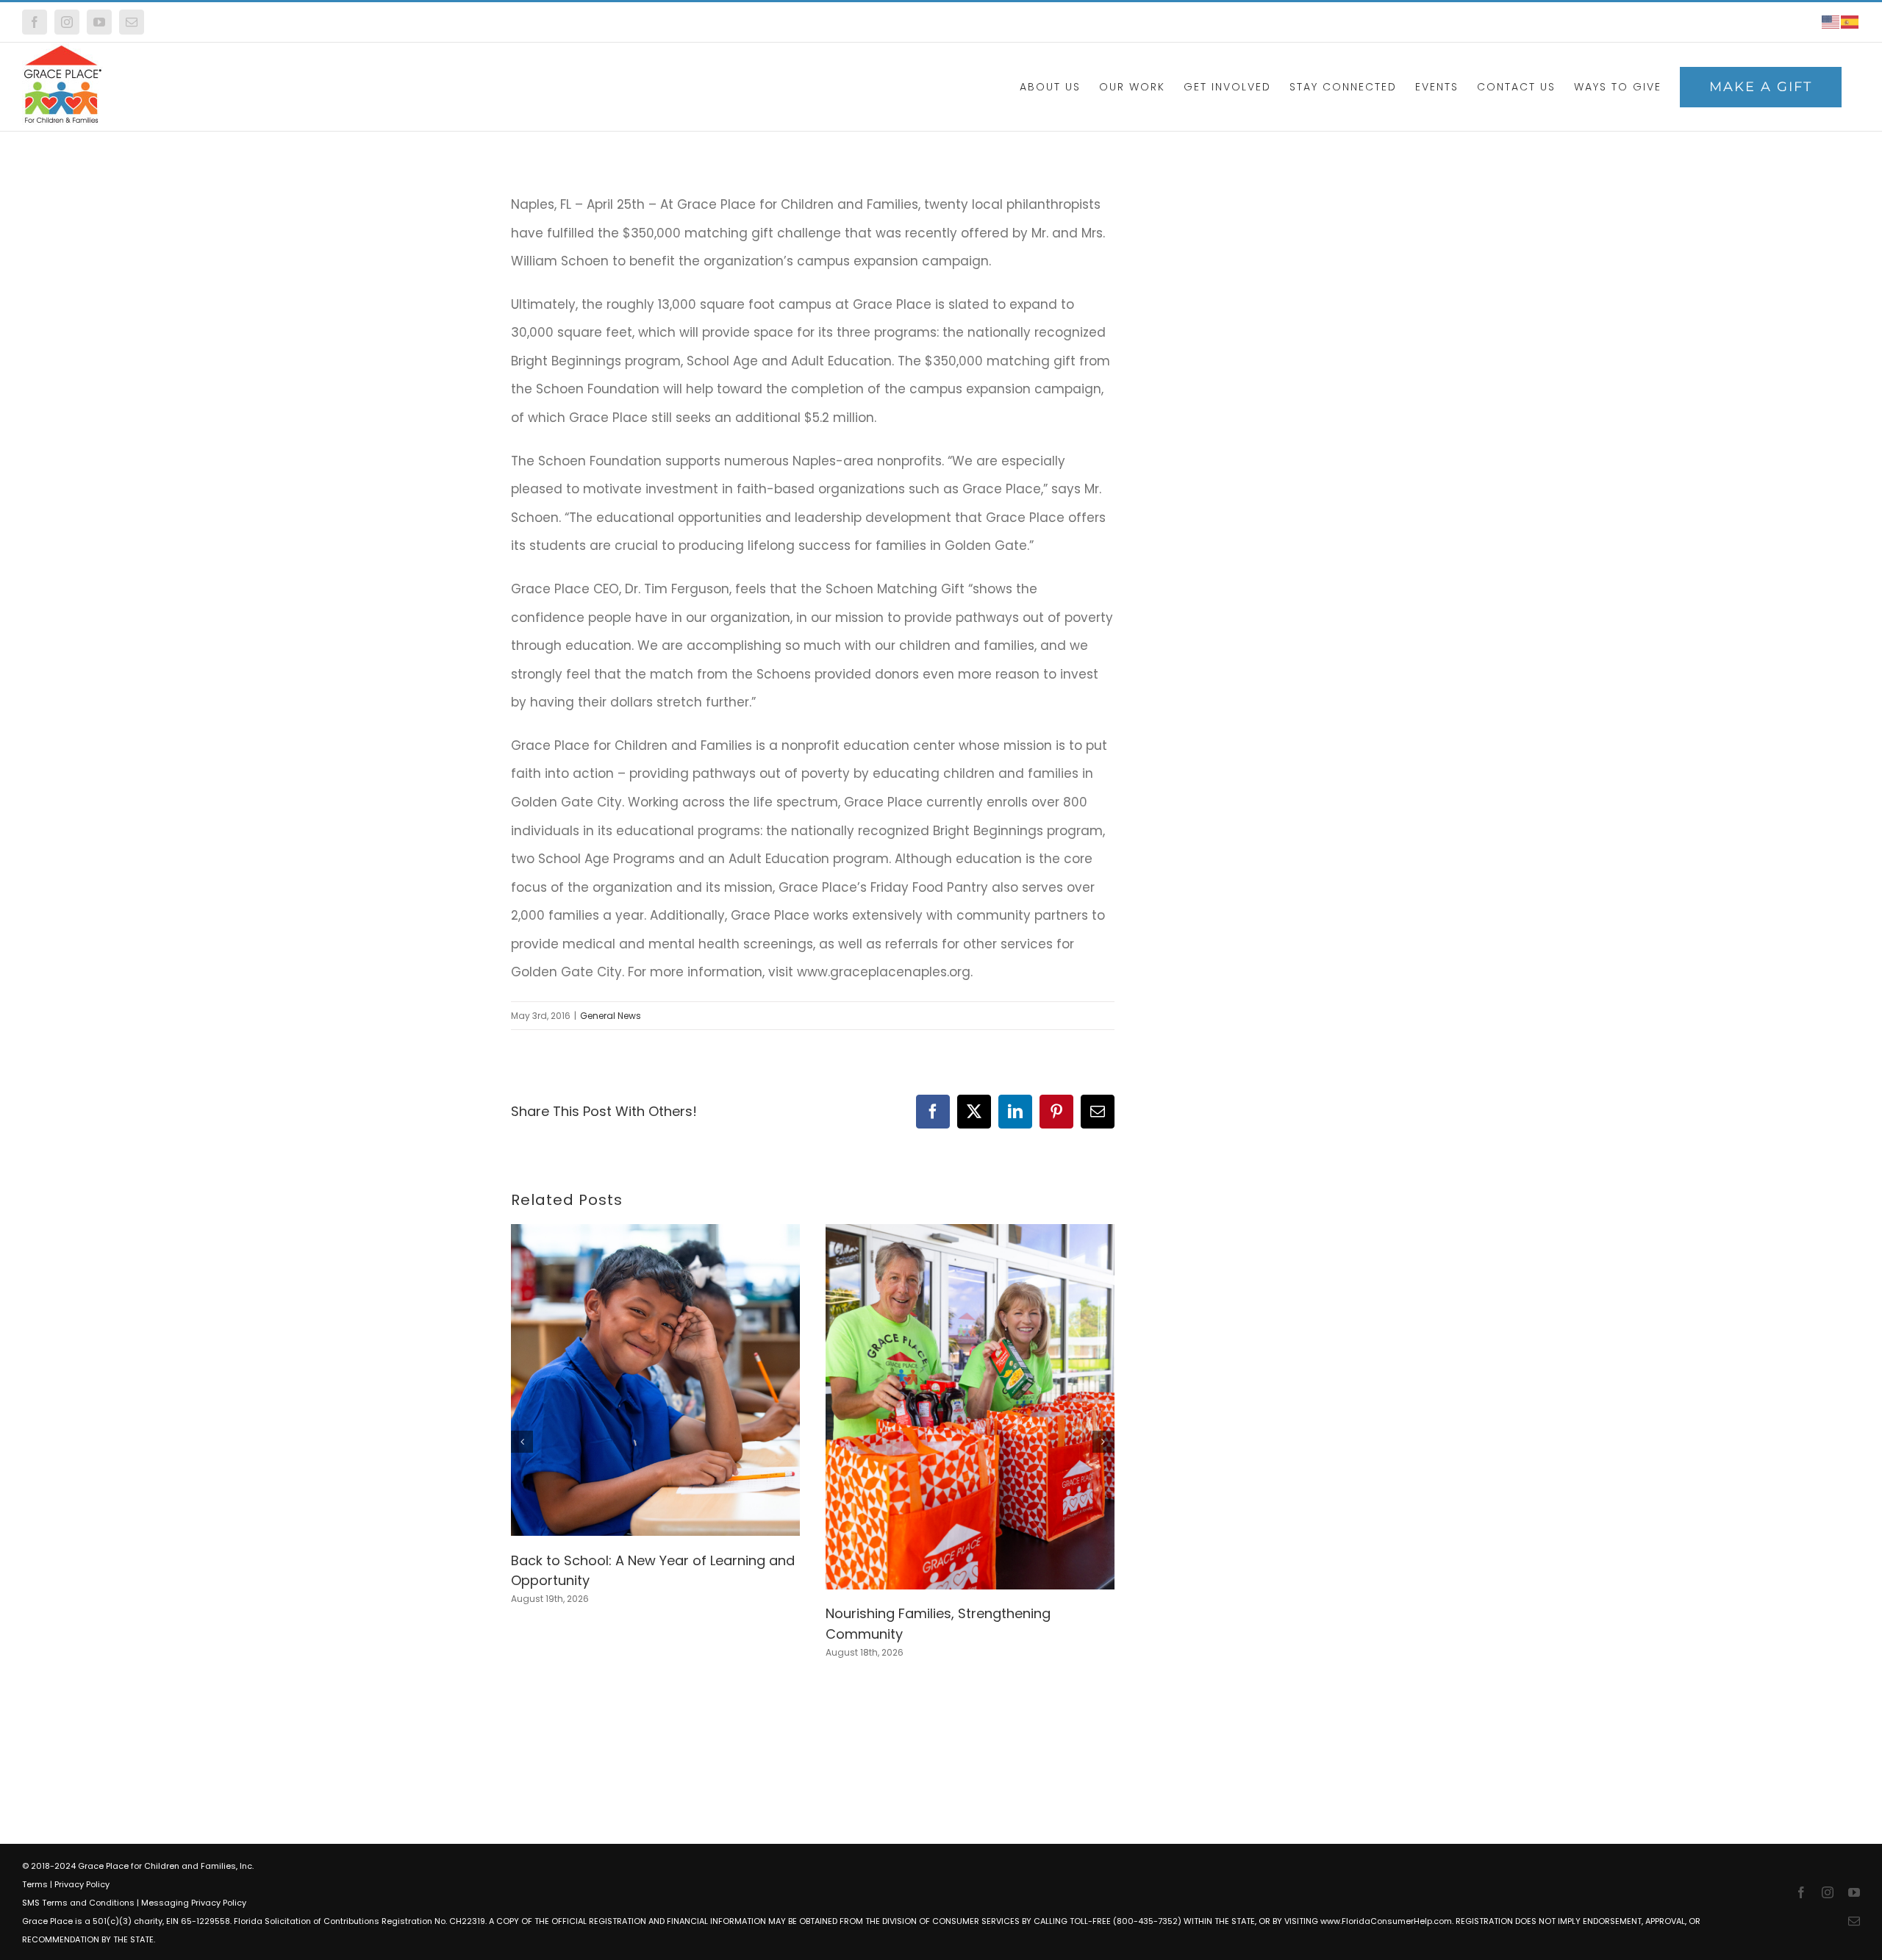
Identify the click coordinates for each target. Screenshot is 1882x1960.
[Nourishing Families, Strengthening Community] (970, 1234)
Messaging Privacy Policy (194, 1903)
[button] (522, 1442)
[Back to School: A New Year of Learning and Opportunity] (655, 1234)
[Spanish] (1850, 22)
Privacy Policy (82, 1884)
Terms (35, 1884)
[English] (1831, 22)
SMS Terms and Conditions (78, 1903)
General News (611, 1016)
